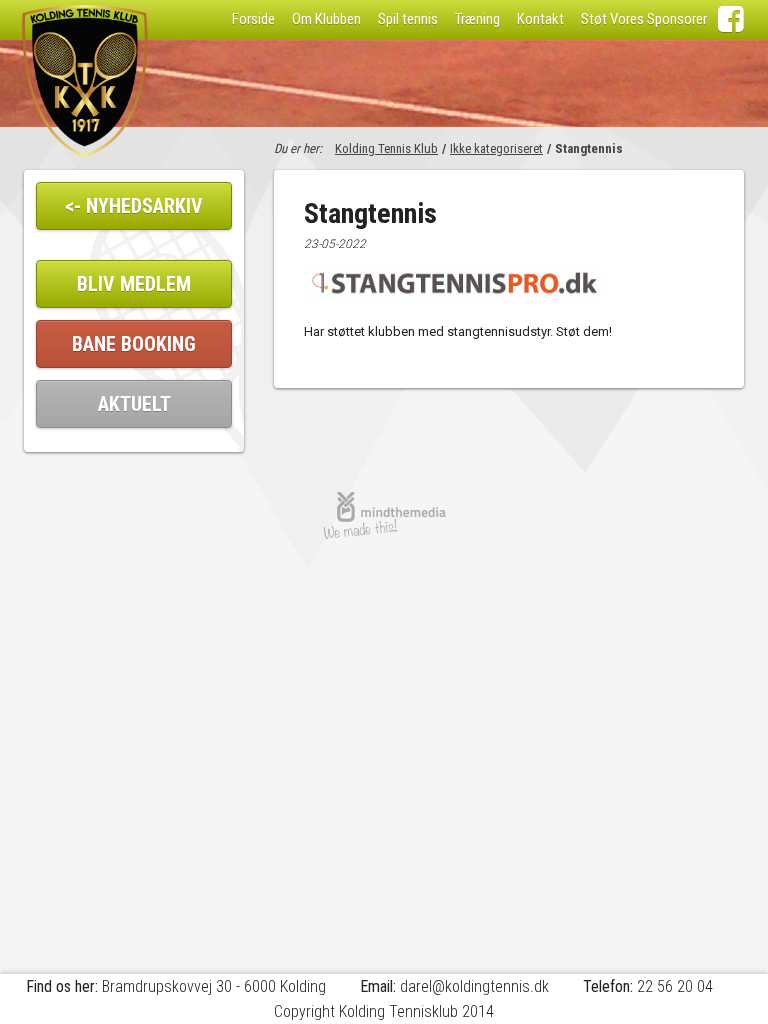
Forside (253, 19)
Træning (477, 19)
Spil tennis (408, 19)
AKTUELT (134, 404)
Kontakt (540, 19)
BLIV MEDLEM (134, 284)
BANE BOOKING (134, 344)
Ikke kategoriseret (496, 148)
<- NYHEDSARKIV (134, 206)
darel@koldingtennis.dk (474, 986)
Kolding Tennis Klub (386, 148)
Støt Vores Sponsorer (644, 19)
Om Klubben (326, 19)
